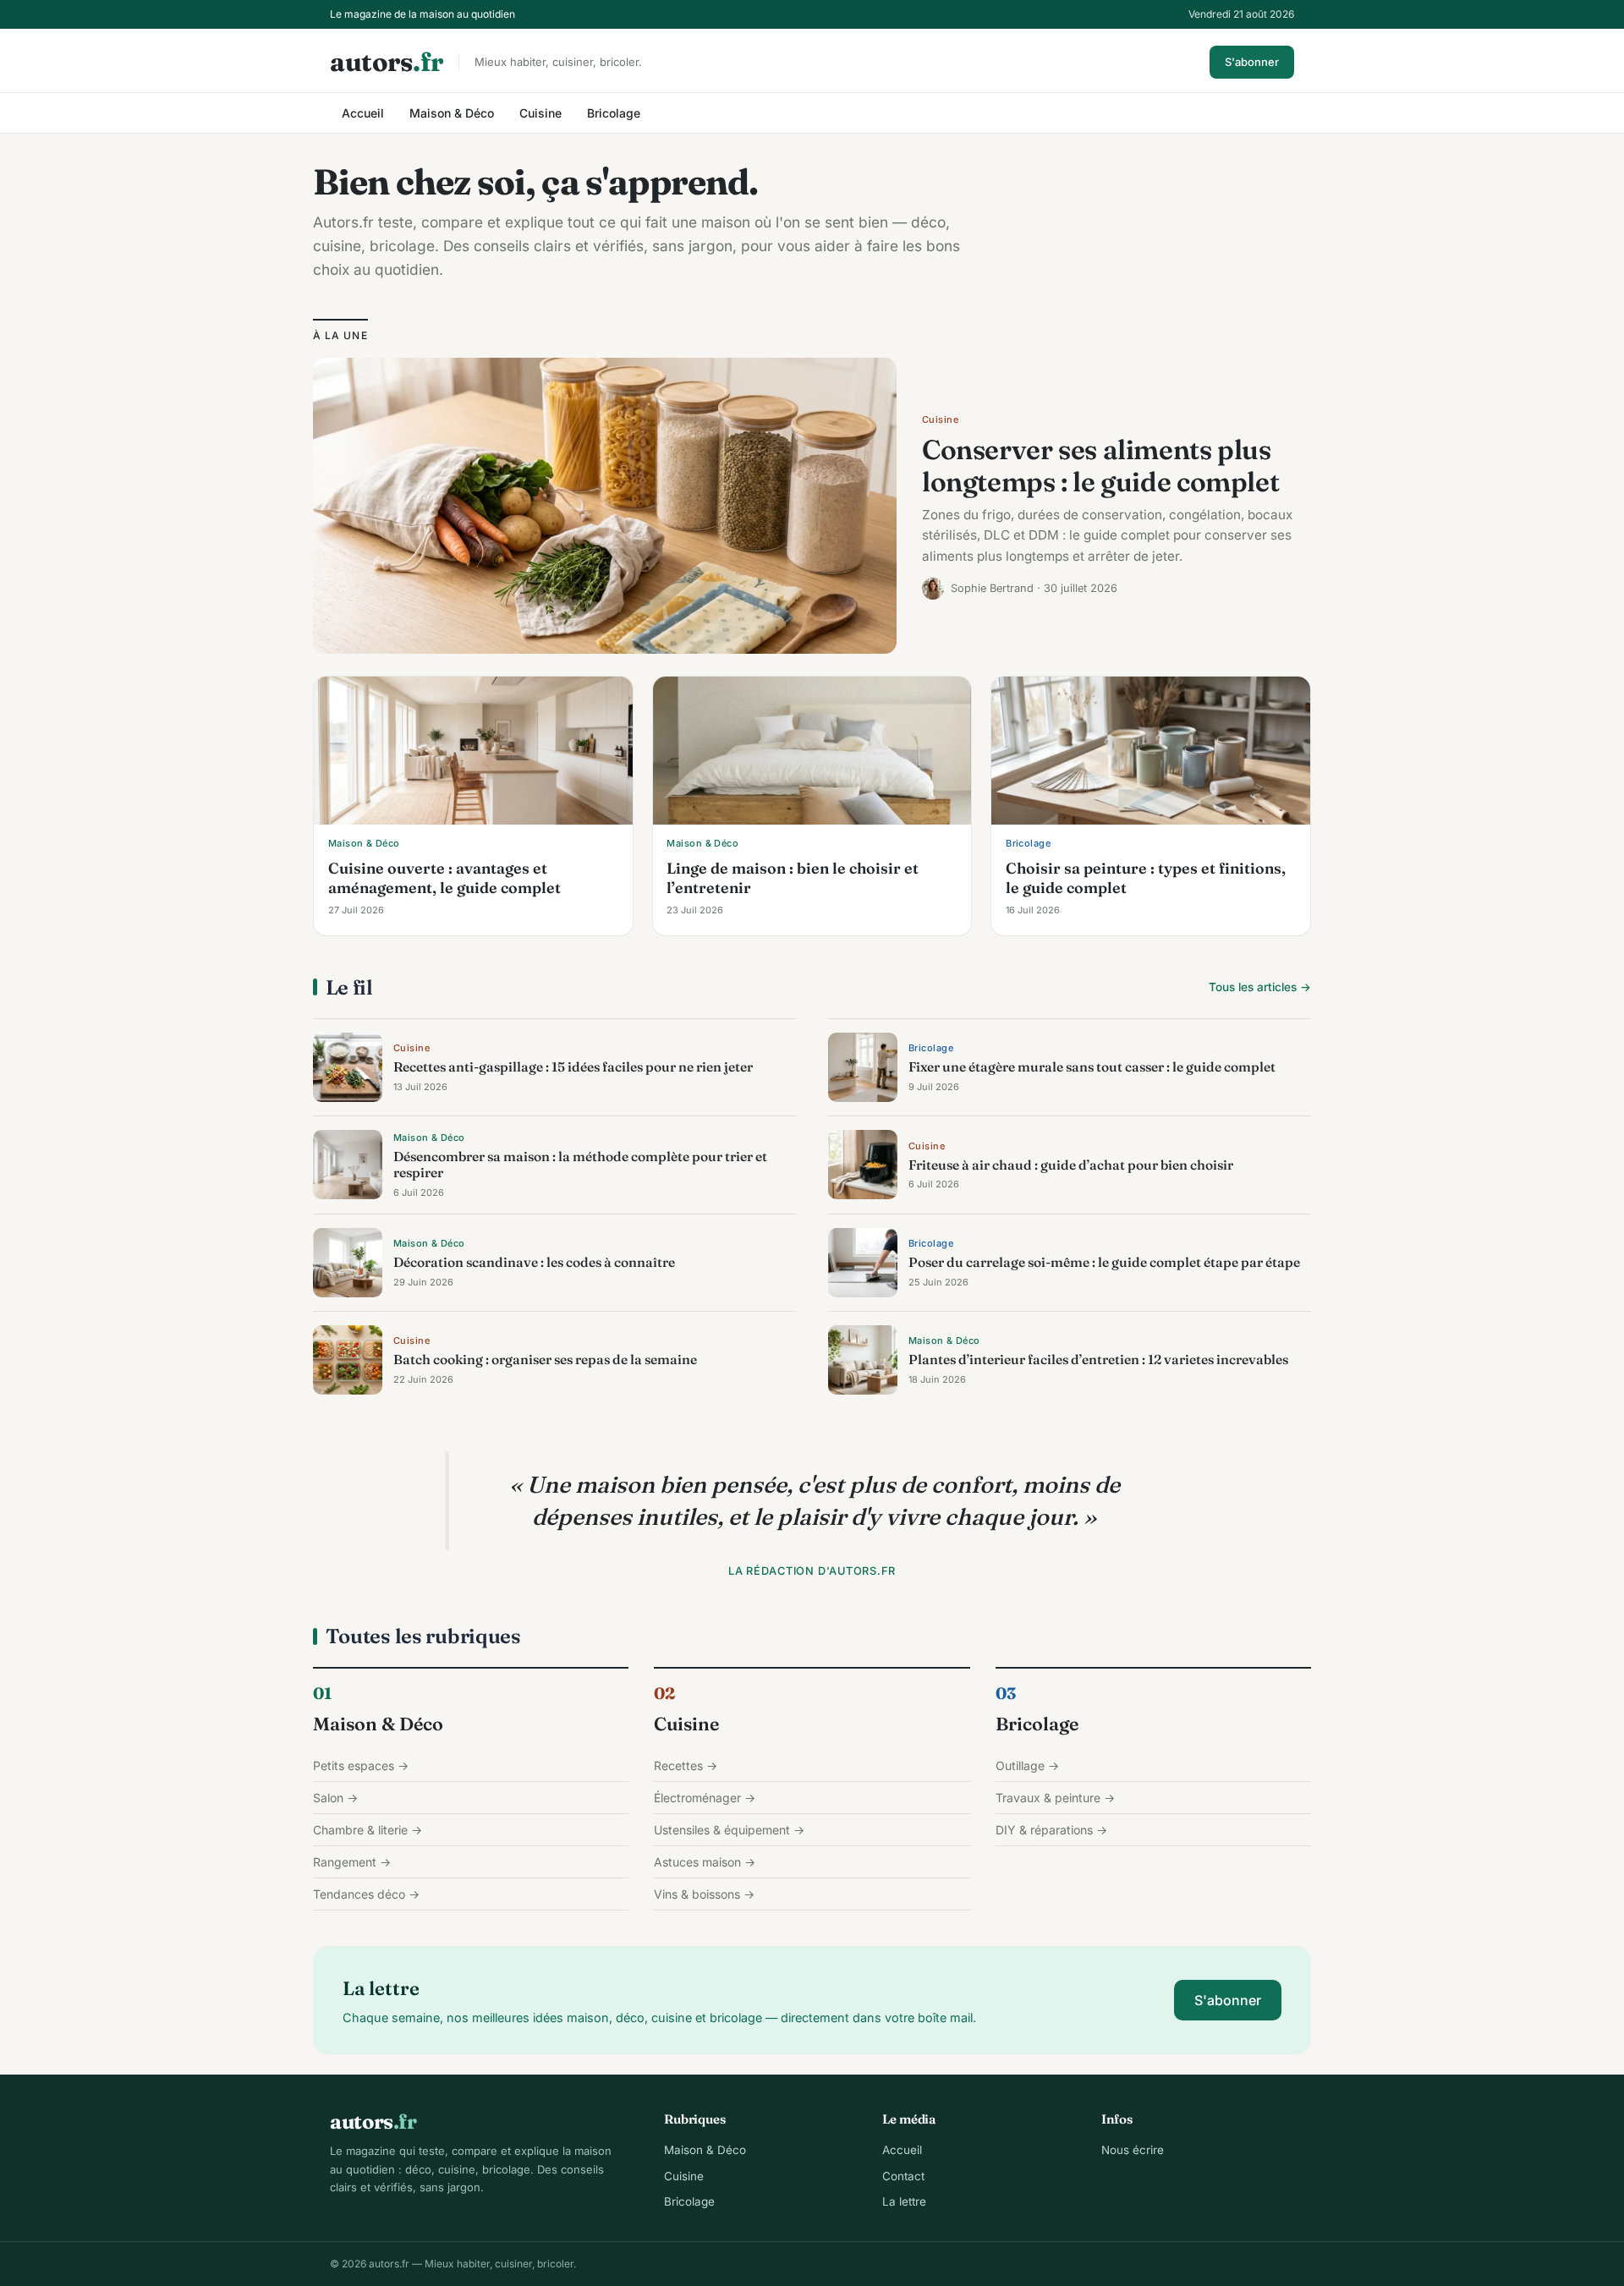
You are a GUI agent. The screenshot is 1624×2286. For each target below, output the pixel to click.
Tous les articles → (1260, 987)
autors (387, 62)
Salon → (335, 1798)
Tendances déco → (366, 1894)
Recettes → (686, 1765)
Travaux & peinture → (1055, 1798)
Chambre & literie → (368, 1830)
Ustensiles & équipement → (729, 1830)
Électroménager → (705, 1798)
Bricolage (614, 113)
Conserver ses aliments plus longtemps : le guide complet (1100, 466)
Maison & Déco (452, 113)
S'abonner (1252, 62)
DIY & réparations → (1051, 1830)
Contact (903, 2176)
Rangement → (352, 1862)
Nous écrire (1133, 2150)
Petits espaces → (361, 1765)
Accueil (363, 113)
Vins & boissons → (704, 1894)
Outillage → (1027, 1765)
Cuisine (540, 113)
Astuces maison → (705, 1862)
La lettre (904, 2201)
